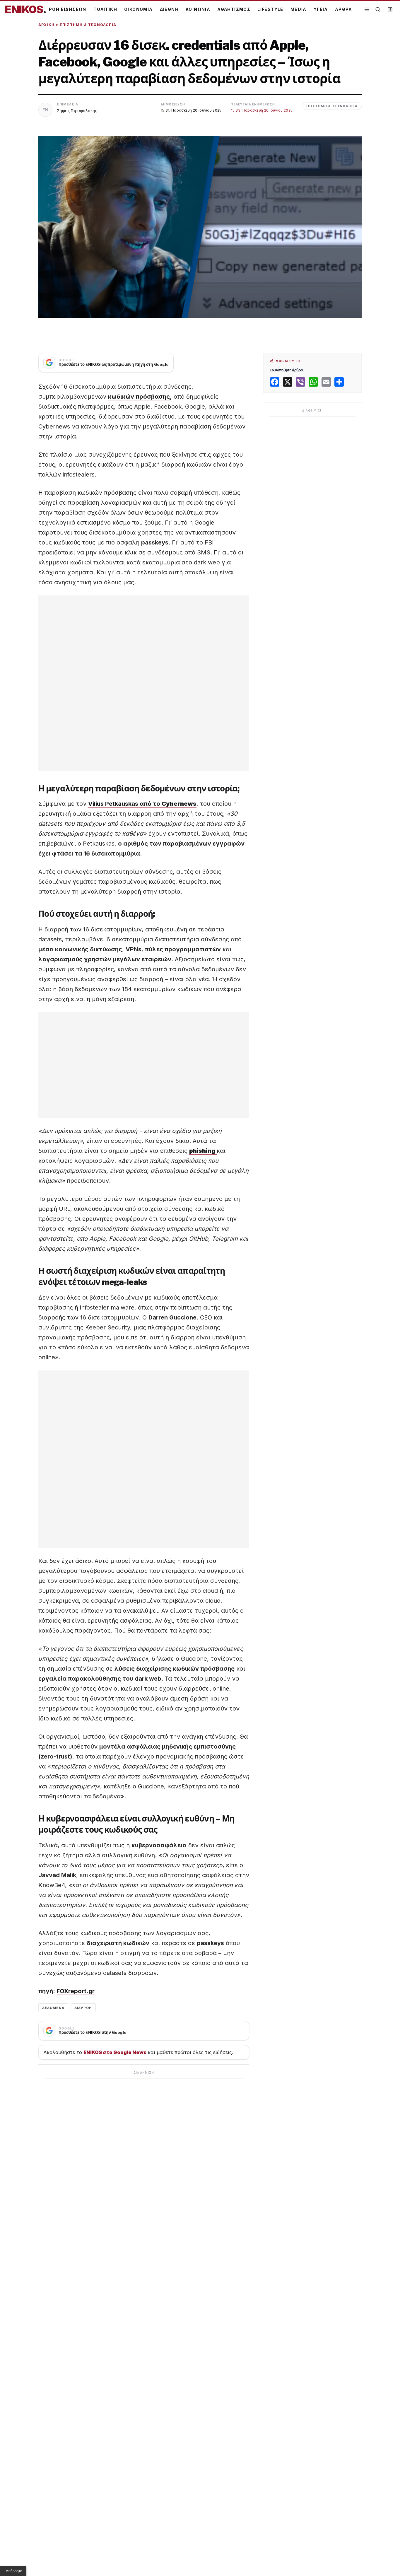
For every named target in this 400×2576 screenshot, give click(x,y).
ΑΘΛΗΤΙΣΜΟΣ (234, 9)
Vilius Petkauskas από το (142, 804)
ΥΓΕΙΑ (321, 9)
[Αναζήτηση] (378, 9)
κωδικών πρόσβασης (139, 397)
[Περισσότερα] (367, 10)
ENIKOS (25, 9)
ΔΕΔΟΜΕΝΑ (53, 2008)
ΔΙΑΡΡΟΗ (83, 2008)
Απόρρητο (14, 2571)
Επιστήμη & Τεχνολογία (88, 25)
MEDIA (299, 9)
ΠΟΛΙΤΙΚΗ (105, 9)
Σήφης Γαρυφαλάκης (77, 111)
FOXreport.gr (76, 1991)
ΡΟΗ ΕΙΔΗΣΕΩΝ (68, 9)
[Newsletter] (390, 9)
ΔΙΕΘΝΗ (169, 9)
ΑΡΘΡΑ (344, 9)
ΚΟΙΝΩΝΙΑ (198, 9)
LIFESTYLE (270, 9)
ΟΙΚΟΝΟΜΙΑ (139, 9)
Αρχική (46, 25)
